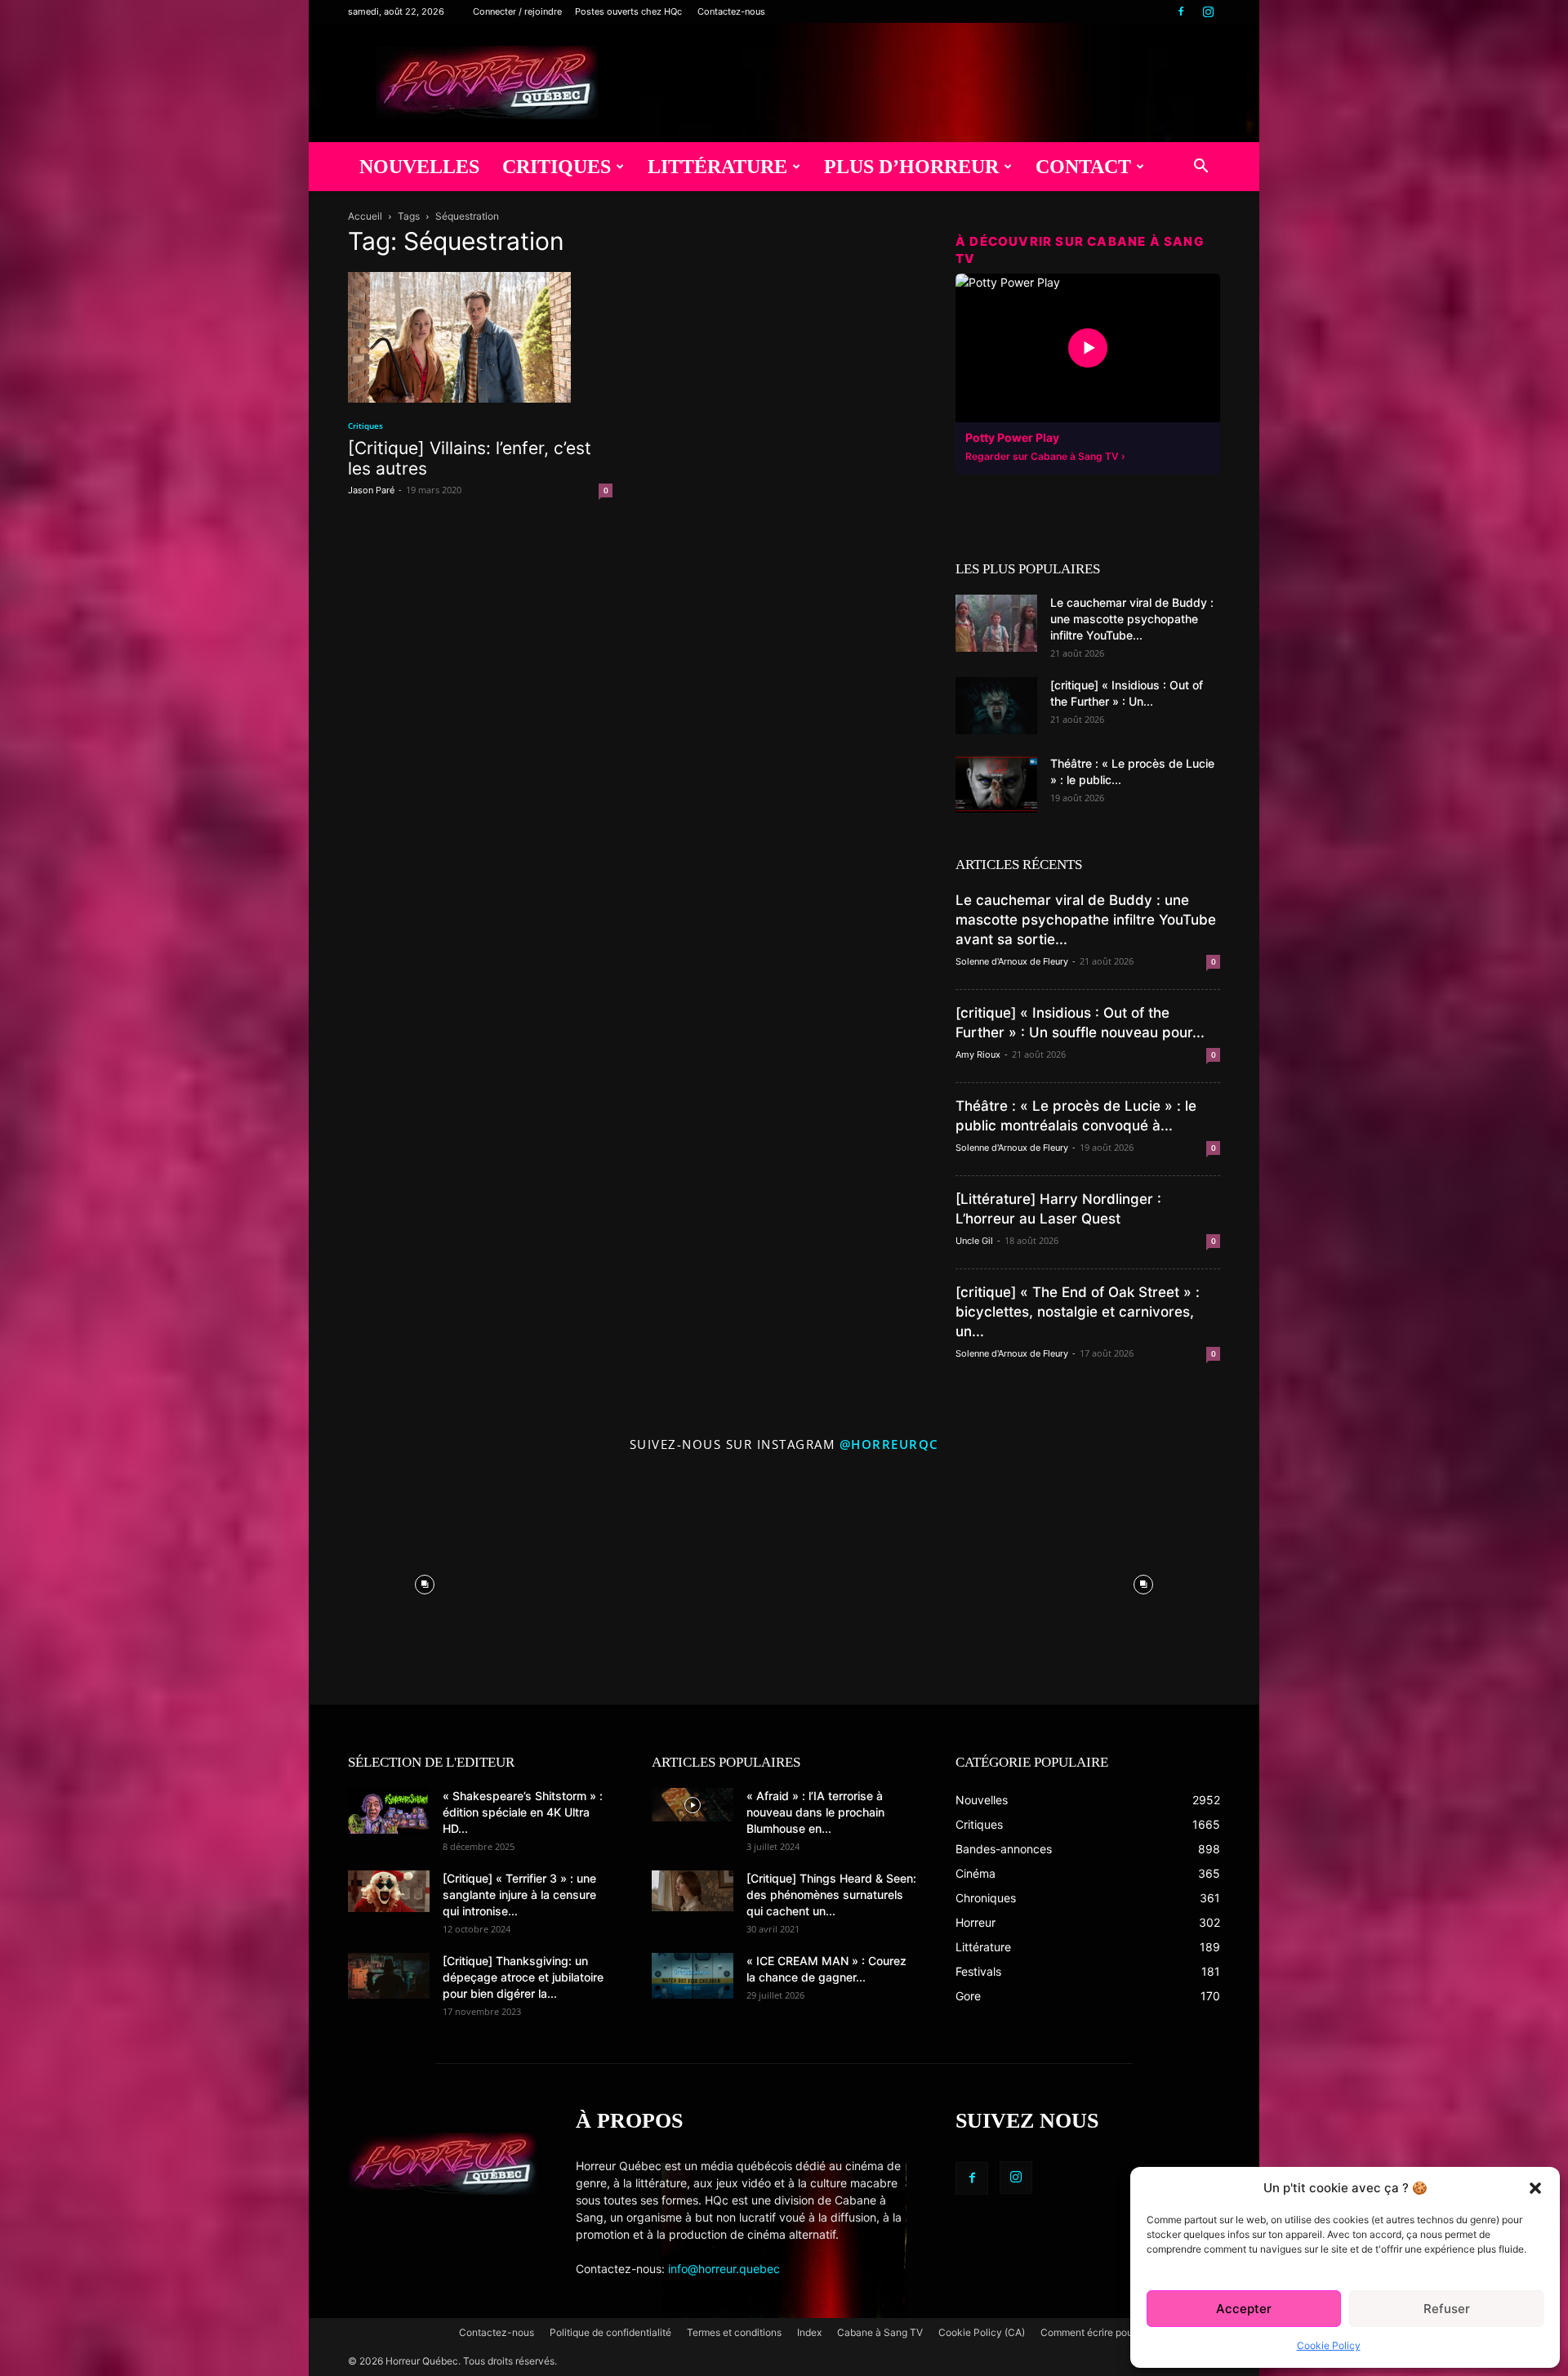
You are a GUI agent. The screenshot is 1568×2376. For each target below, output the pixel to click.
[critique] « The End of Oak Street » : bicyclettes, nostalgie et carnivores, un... (1078, 1312)
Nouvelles (419, 167)
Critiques (557, 167)
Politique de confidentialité (610, 2332)
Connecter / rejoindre (517, 11)
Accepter (1244, 2309)
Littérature (717, 167)
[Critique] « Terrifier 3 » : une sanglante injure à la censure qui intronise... (519, 1895)
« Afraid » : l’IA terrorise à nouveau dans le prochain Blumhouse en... (815, 1812)
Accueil (365, 216)
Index (809, 2332)
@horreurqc (889, 1444)
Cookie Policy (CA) (982, 2332)
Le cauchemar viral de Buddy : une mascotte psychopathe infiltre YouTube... (1132, 619)
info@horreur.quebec (724, 2269)
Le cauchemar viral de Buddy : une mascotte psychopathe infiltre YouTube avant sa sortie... (1086, 920)
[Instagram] (1208, 11)
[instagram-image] (425, 1580)
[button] (1535, 2188)
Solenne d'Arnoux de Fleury (1012, 961)
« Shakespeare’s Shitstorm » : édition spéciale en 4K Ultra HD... (523, 1812)
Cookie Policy (1329, 2345)
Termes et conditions (734, 2332)
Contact (1083, 167)
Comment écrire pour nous (1100, 2332)
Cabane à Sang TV (880, 2332)
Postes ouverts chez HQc (628, 11)
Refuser (1447, 2309)
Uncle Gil (974, 1241)
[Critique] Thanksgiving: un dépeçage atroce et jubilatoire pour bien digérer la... (523, 1977)
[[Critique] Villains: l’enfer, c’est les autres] (480, 337)
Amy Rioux (978, 1054)
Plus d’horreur (911, 167)
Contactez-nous (731, 11)
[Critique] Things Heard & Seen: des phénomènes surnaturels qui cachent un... (831, 1895)
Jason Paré (371, 490)
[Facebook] (1181, 11)
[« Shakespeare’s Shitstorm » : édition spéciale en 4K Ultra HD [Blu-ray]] (389, 1811)
